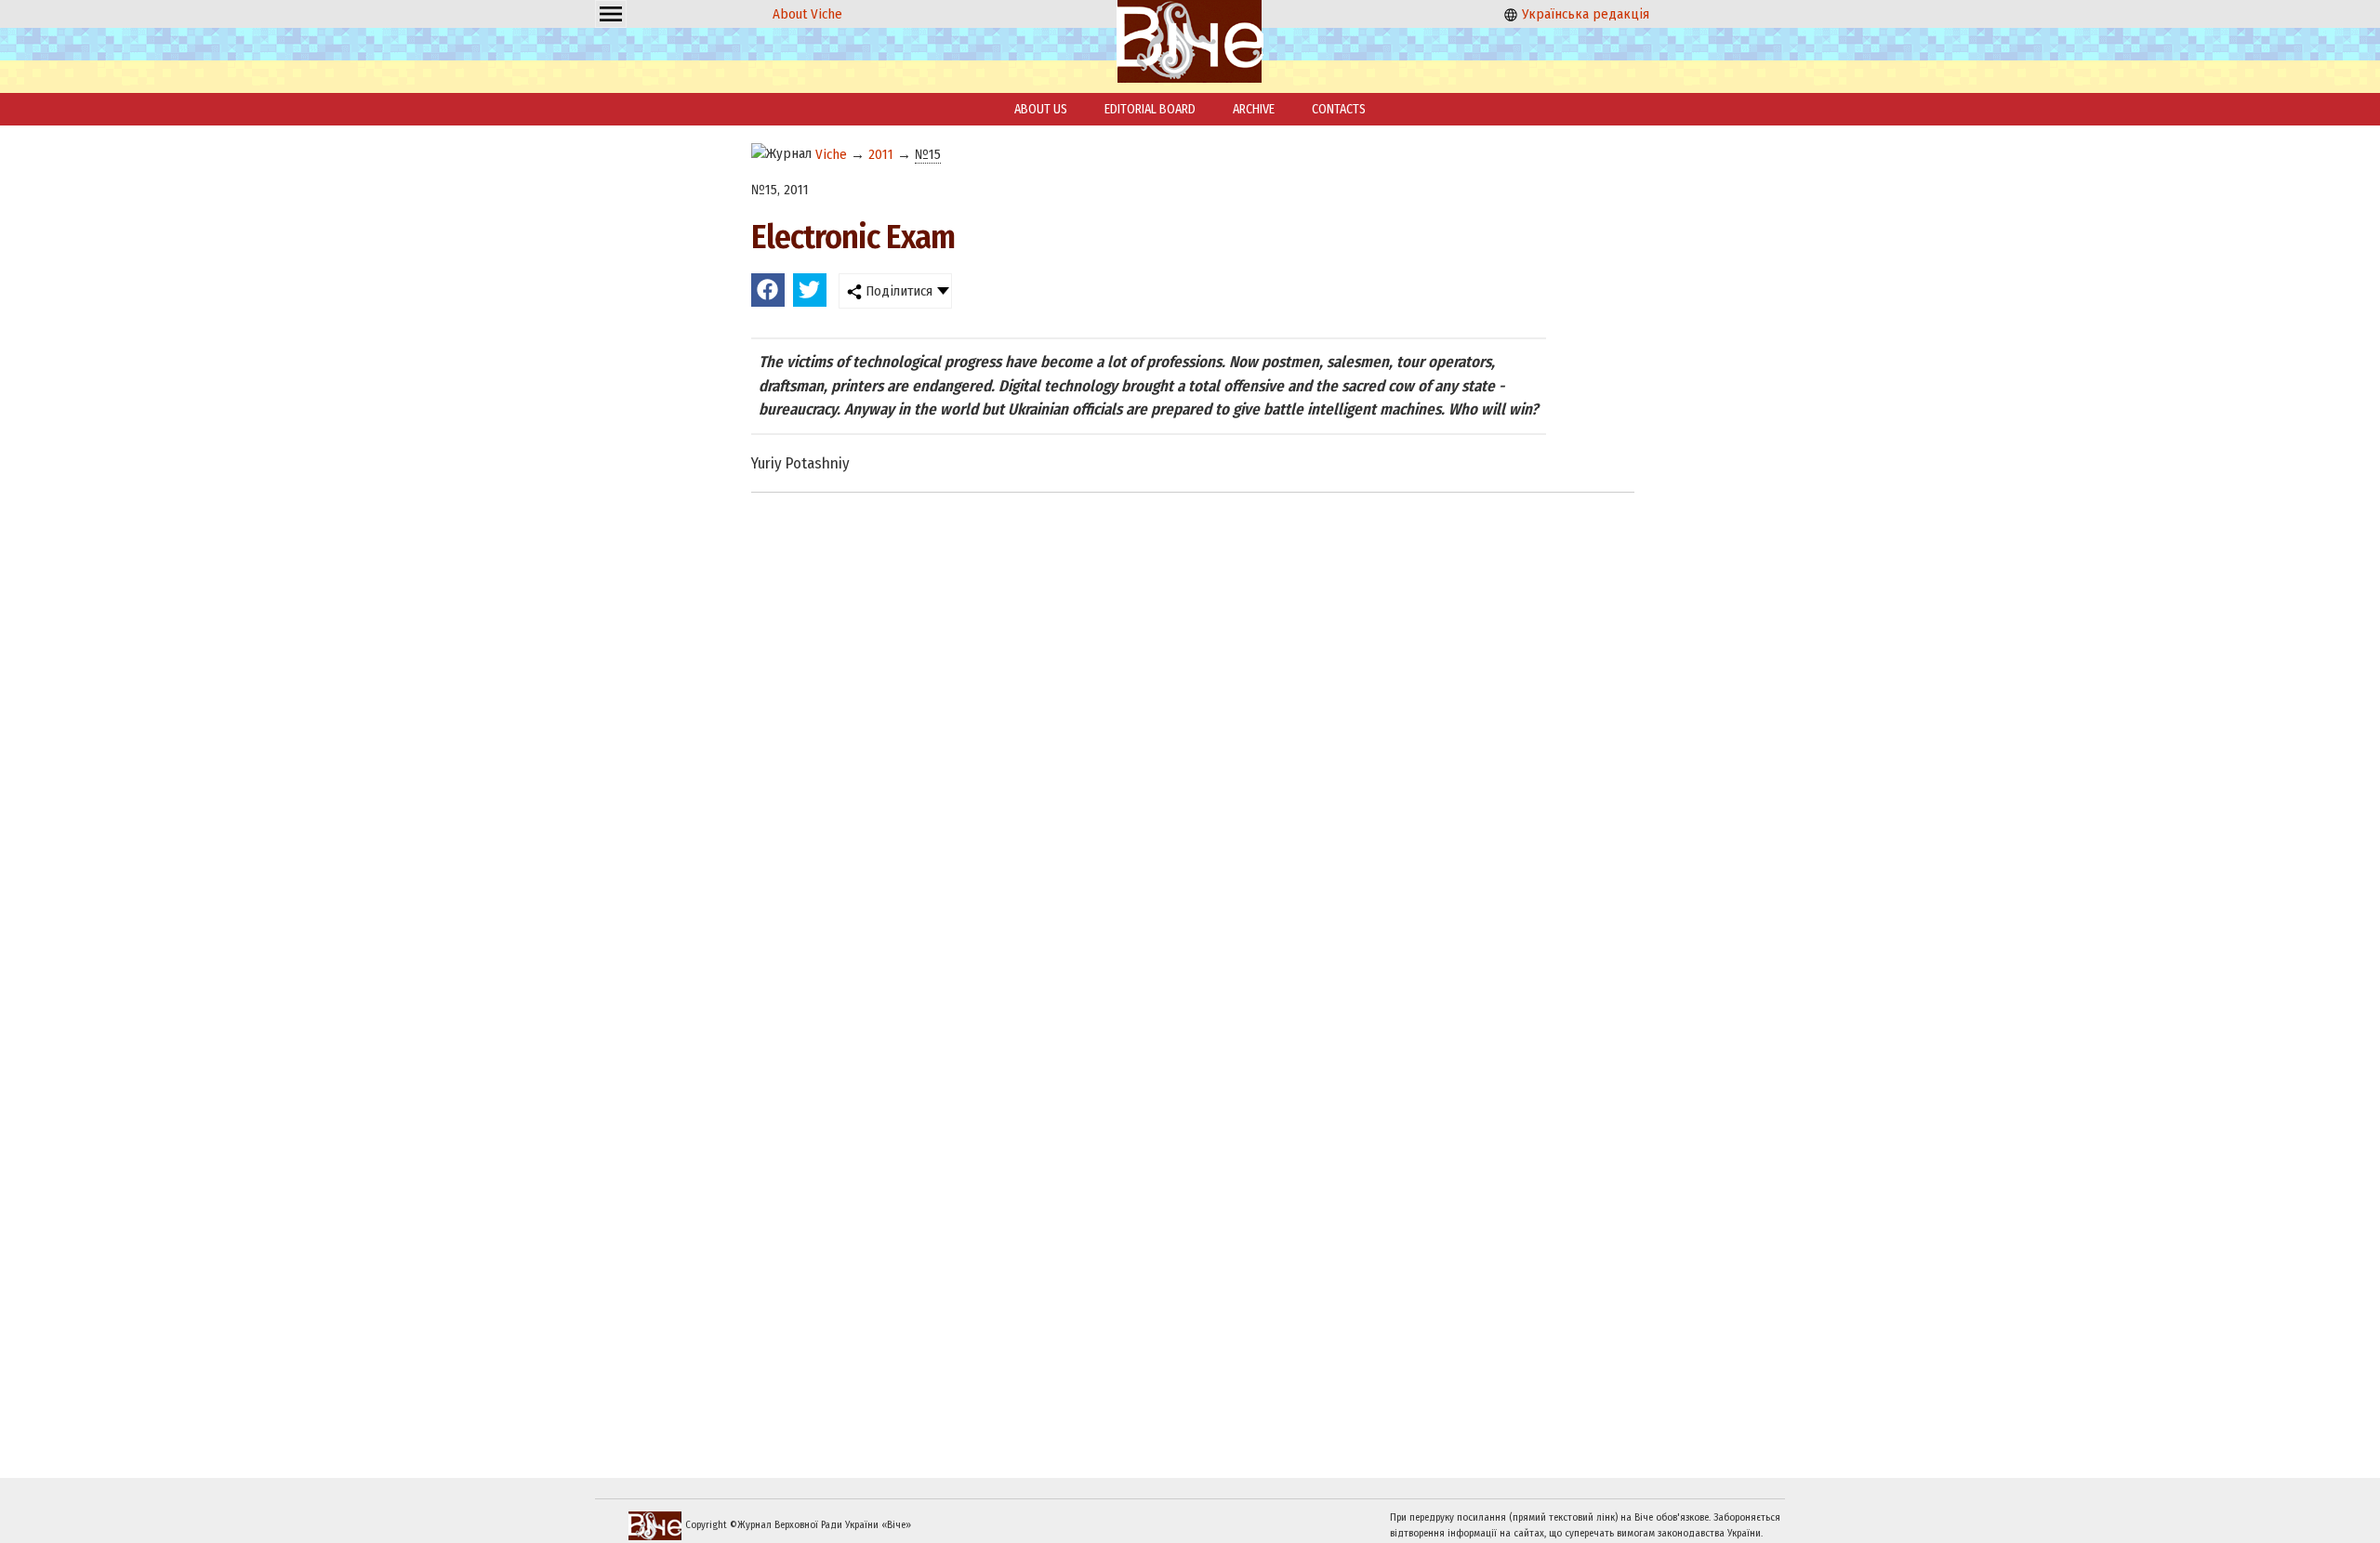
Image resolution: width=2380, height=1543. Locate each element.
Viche (831, 154)
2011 (881, 154)
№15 (928, 154)
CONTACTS (1339, 109)
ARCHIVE (1254, 109)
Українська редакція (1584, 14)
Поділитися (897, 291)
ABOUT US (1041, 109)
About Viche (807, 14)
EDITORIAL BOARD (1150, 109)
